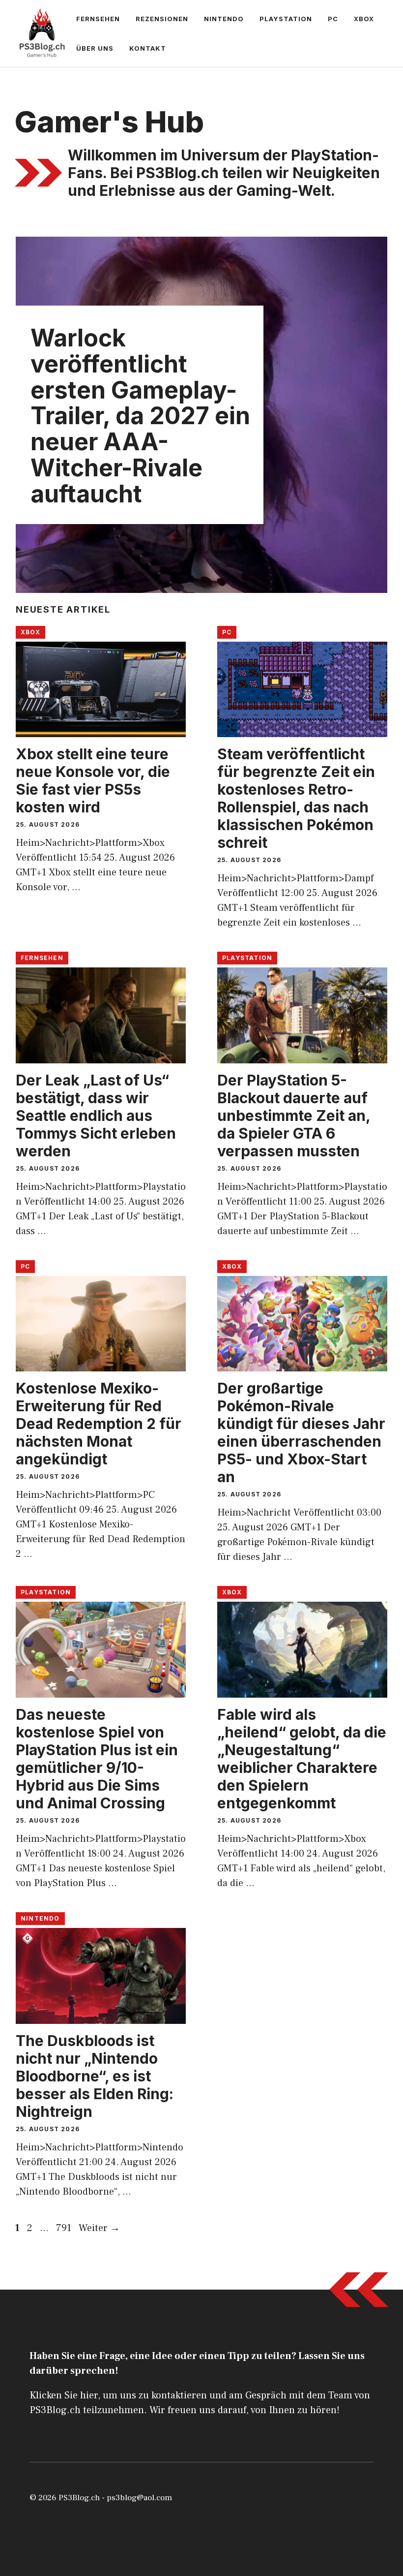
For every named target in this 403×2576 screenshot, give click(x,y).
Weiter (99, 2228)
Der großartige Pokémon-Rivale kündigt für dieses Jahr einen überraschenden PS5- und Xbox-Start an (301, 1432)
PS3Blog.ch (79, 2498)
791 (65, 2228)
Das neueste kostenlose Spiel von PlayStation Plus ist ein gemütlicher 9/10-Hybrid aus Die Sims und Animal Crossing (97, 1759)
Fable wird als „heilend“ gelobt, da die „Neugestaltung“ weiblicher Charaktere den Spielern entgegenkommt (302, 1759)
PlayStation (286, 19)
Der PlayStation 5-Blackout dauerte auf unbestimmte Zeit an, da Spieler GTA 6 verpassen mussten (294, 1116)
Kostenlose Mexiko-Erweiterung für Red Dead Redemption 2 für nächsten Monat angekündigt (99, 1424)
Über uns (95, 48)
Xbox (364, 19)
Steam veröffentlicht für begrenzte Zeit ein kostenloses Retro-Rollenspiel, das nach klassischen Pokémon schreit (296, 798)
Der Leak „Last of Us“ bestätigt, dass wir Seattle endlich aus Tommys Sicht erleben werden (96, 1116)
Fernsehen (98, 19)
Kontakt (148, 48)
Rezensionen (162, 19)
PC (333, 19)
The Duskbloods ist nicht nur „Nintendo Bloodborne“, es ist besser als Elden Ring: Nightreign (95, 2076)
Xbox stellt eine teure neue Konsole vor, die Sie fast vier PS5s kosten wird (93, 780)
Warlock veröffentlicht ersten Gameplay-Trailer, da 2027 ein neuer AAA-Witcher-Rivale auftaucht (140, 416)
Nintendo (224, 19)
